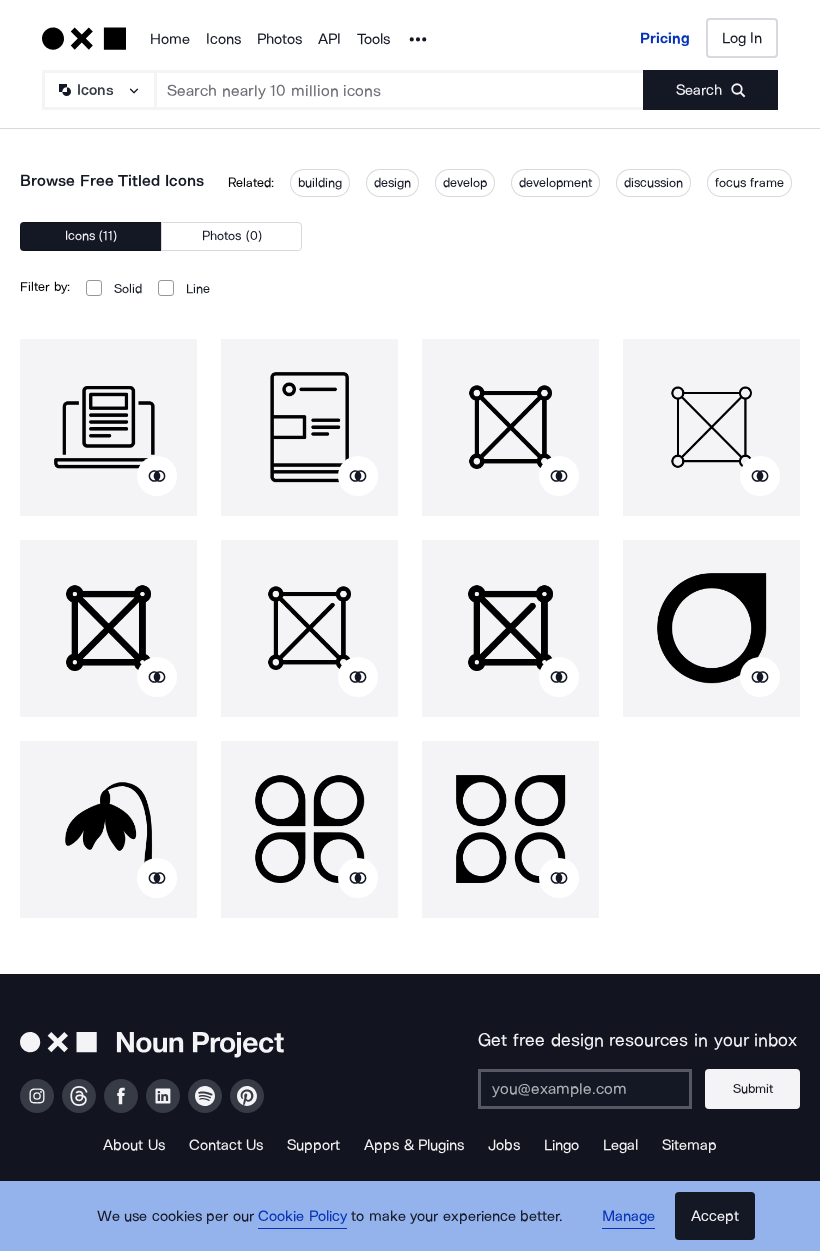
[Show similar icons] (157, 476)
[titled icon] (108, 427)
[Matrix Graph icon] (510, 427)
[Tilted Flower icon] (108, 829)
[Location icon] (711, 628)
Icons (223, 39)
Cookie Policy (302, 1216)
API (329, 39)
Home (170, 39)
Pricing (665, 38)
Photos (279, 39)
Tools (373, 39)
